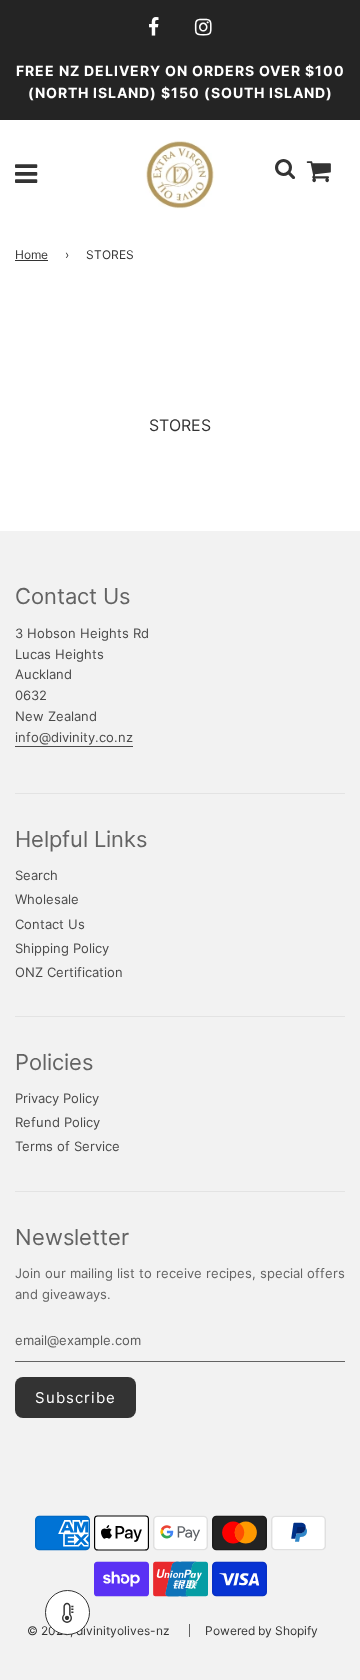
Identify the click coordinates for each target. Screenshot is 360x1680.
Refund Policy (57, 1122)
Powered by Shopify (261, 1630)
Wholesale (47, 899)
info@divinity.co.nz (74, 737)
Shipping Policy (62, 948)
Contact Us (50, 924)
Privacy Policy (57, 1098)
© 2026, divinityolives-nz (98, 1630)
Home (31, 254)
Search (36, 875)
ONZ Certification (69, 972)
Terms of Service (67, 1146)
